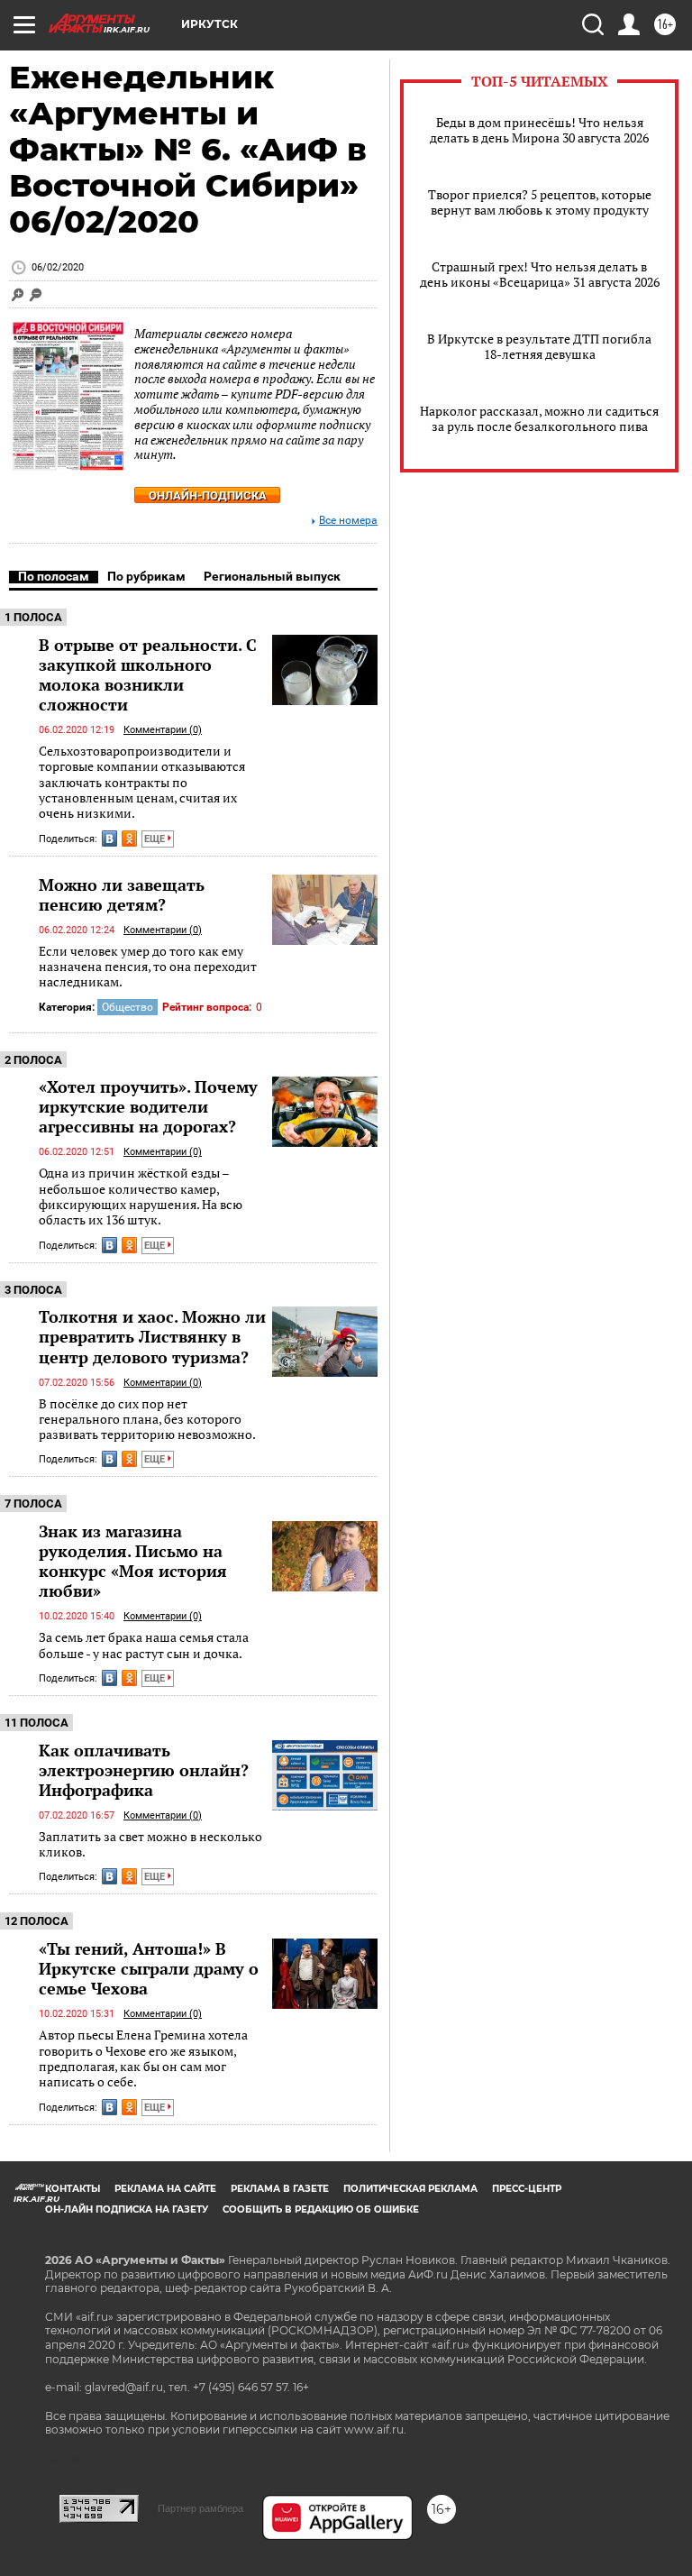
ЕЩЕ (156, 839)
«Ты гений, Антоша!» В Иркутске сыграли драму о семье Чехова (149, 1968)
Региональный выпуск (272, 576)
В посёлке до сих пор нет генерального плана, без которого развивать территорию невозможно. (147, 1419)
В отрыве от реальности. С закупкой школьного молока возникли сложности (148, 674)
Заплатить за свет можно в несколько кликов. (150, 1844)
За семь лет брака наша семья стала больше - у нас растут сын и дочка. (144, 1645)
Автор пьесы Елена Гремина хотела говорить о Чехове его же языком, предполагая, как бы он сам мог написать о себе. (143, 2058)
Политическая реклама (410, 2189)
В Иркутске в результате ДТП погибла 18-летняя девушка (539, 346)
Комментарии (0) (163, 730)
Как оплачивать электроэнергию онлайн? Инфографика (144, 1770)
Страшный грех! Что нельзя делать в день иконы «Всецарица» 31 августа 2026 (540, 274)
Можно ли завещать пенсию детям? (122, 894)
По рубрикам (146, 576)
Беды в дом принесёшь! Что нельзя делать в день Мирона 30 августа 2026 (539, 130)
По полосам (54, 576)
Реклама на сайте (165, 2189)
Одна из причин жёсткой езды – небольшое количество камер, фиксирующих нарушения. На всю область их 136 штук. (141, 1196)
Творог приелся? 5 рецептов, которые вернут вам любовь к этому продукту (540, 202)
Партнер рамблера (200, 2508)
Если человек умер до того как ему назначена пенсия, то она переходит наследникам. (148, 967)
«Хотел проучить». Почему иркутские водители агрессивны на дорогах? (148, 1106)
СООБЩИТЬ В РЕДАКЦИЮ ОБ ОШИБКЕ (321, 2209)
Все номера (348, 521)
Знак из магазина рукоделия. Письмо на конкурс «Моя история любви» (133, 1561)
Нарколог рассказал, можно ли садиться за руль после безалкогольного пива (539, 418)
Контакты (73, 2189)
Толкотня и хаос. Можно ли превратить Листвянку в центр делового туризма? (152, 1336)
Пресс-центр (527, 2189)
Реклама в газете (280, 2189)
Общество (127, 1007)
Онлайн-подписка (208, 495)
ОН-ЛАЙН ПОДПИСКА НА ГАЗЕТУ (127, 2209)
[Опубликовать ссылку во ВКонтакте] (109, 839)
